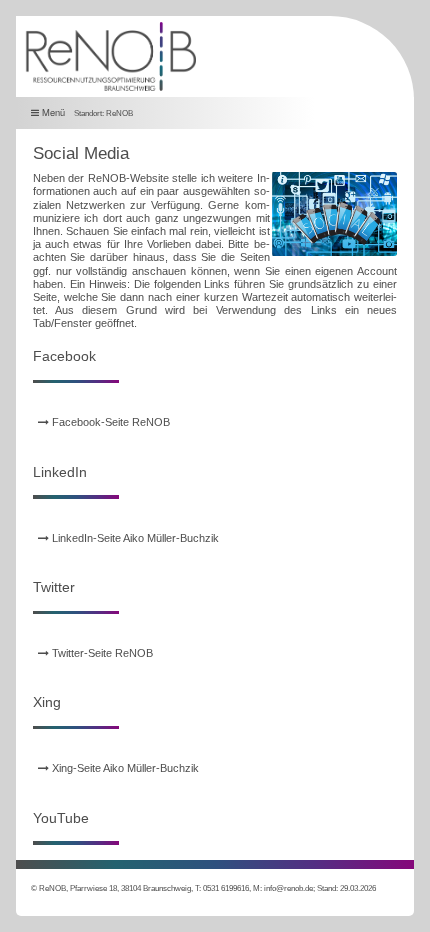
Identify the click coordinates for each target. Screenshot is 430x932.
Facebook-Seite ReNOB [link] (109, 422)
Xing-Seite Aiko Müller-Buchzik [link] (124, 768)
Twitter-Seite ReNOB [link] (101, 653)
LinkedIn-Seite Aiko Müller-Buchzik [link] (134, 538)
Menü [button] (52, 112)
